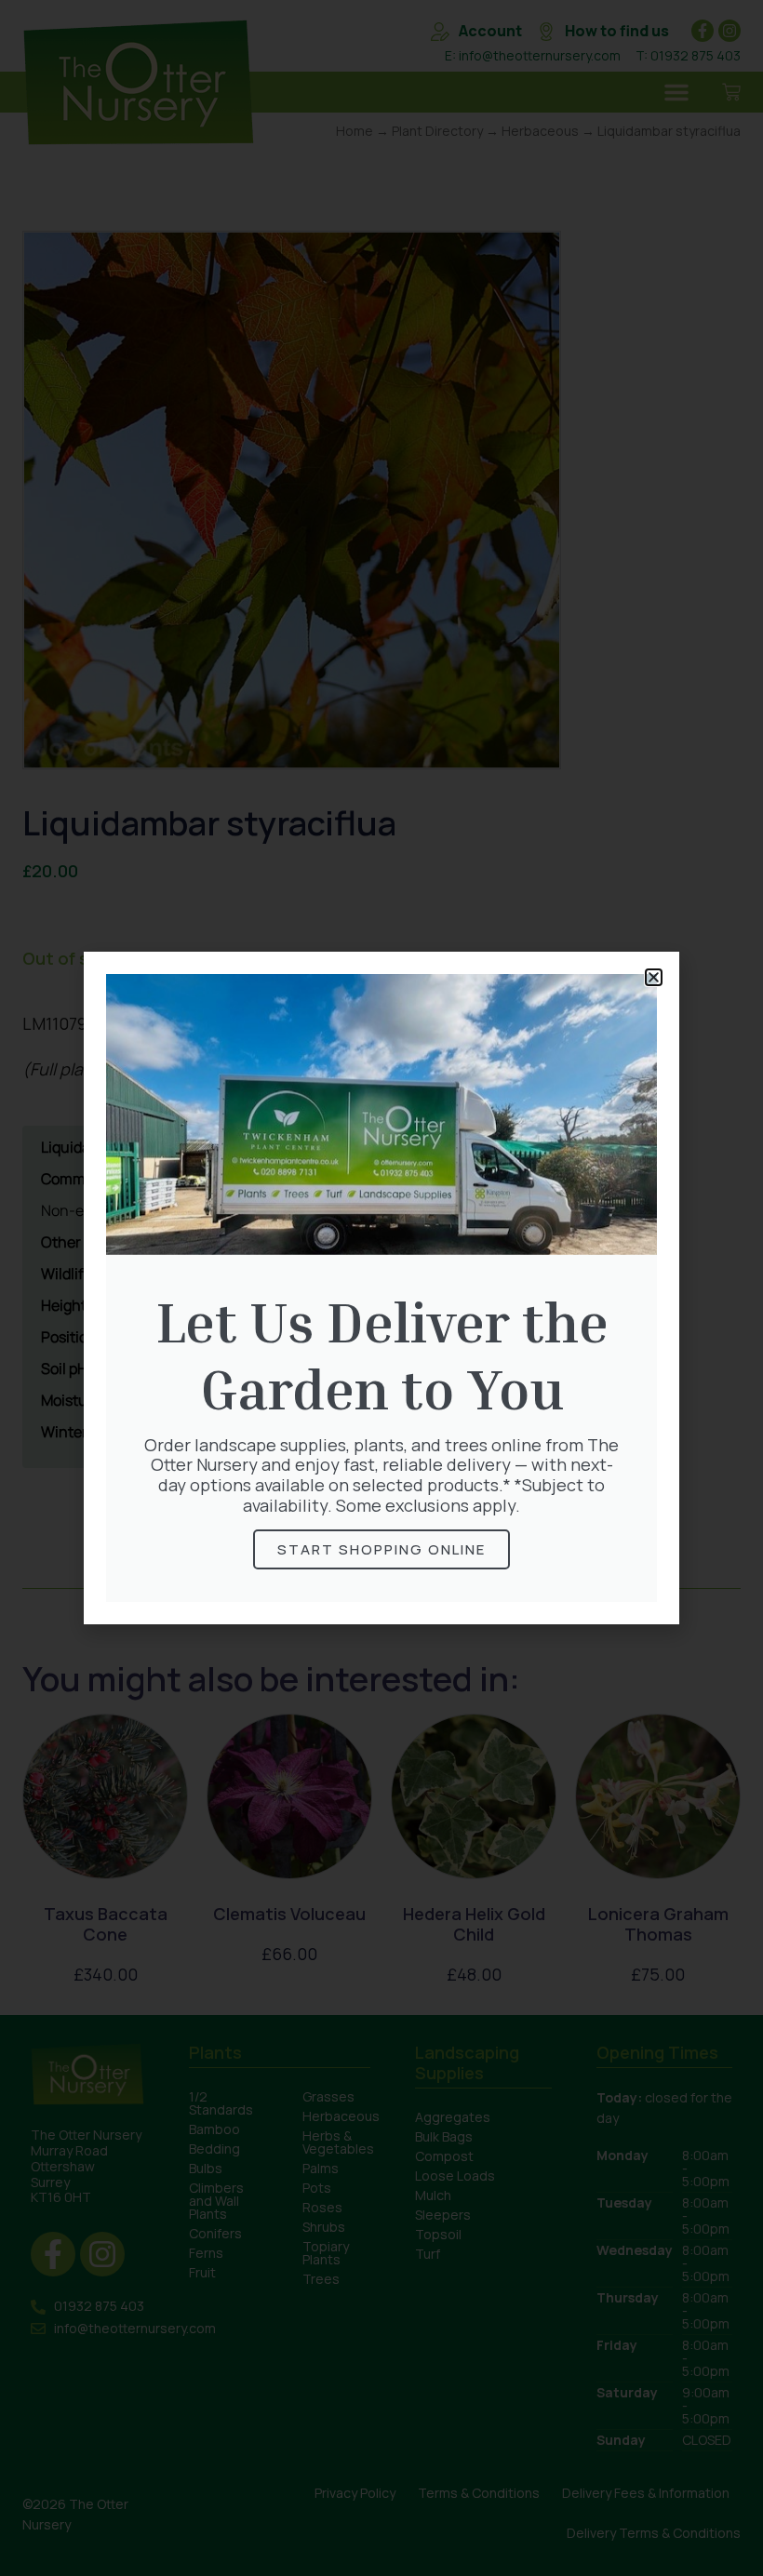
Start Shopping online (381, 1549)
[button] (654, 977)
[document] (381, 1288)
